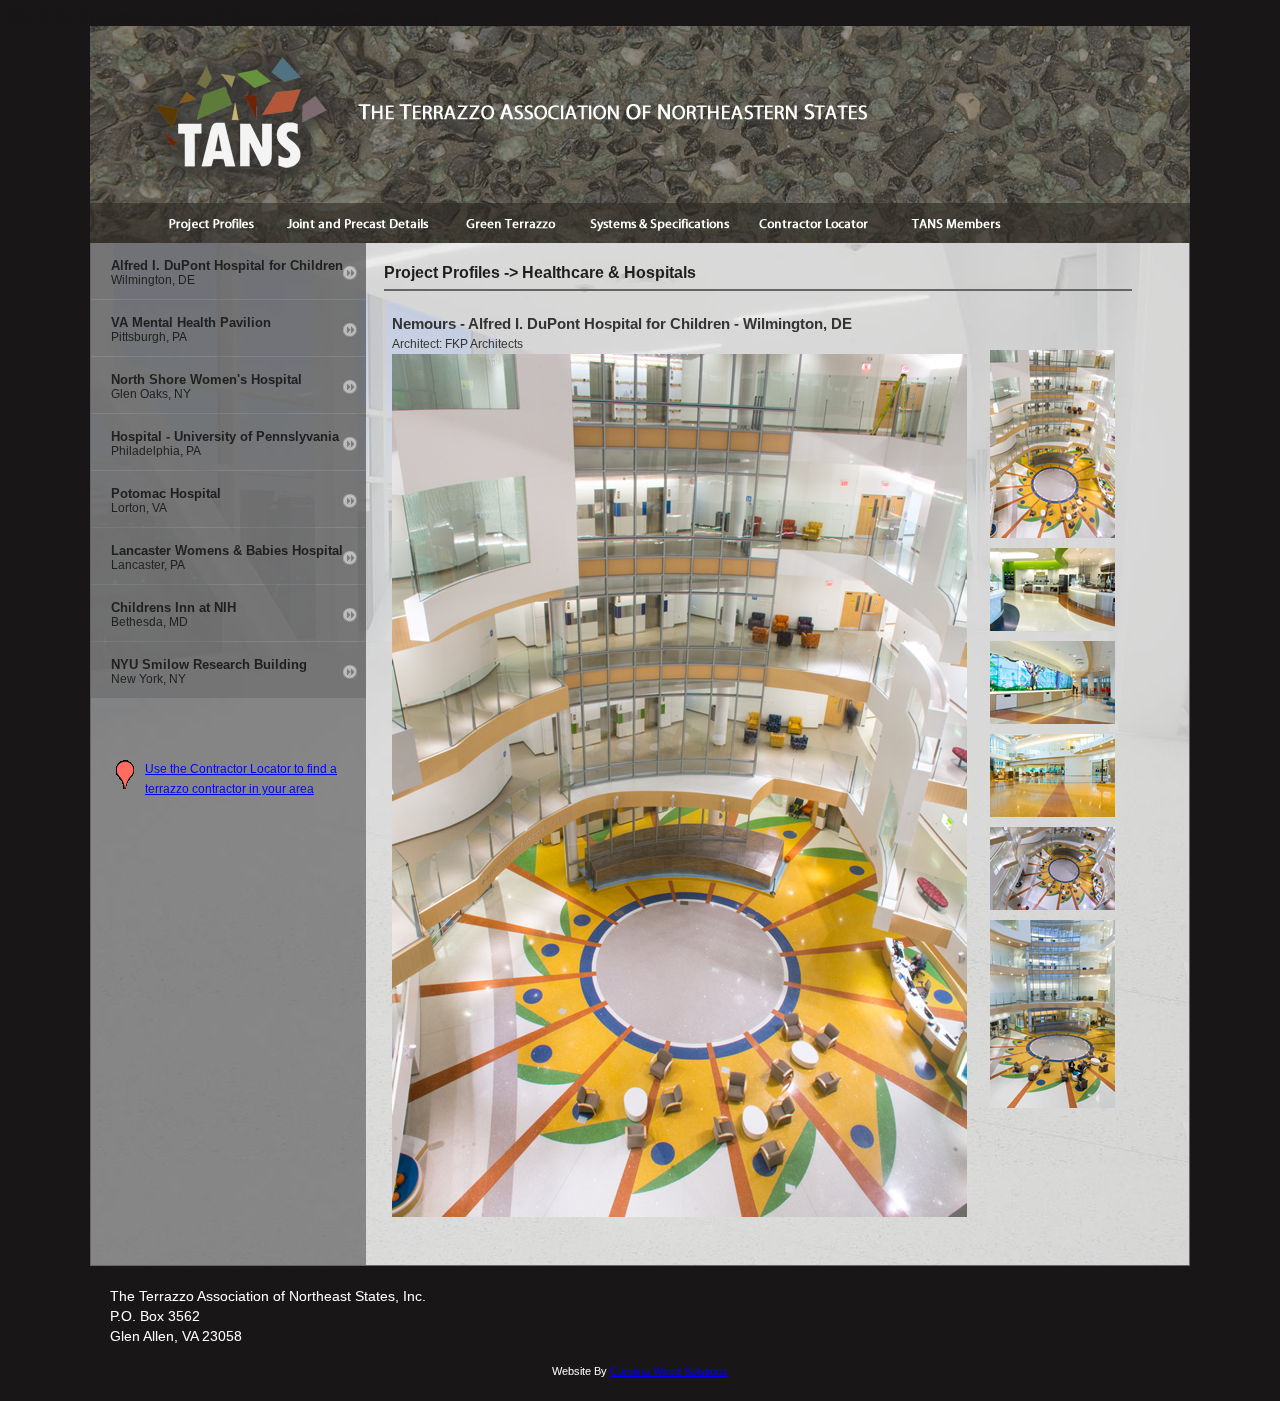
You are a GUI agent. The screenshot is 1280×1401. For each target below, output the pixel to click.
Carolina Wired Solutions (669, 1371)
